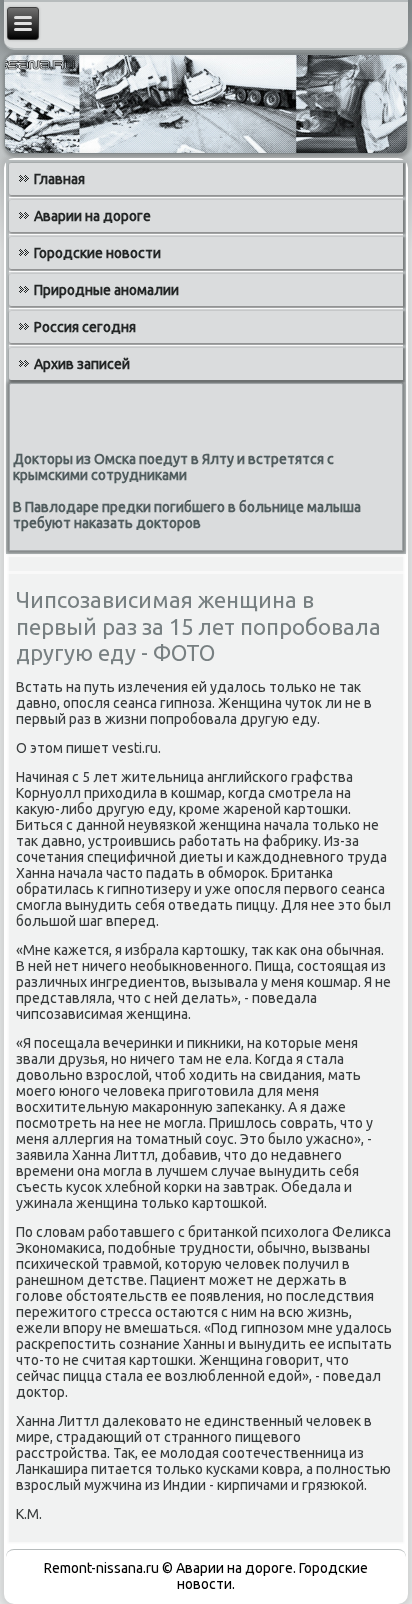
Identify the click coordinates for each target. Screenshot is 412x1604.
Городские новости (97, 253)
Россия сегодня (85, 327)
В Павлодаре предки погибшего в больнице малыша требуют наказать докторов (187, 515)
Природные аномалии (106, 290)
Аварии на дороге (92, 216)
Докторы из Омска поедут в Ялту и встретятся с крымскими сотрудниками (173, 467)
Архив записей (82, 364)
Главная (59, 179)
